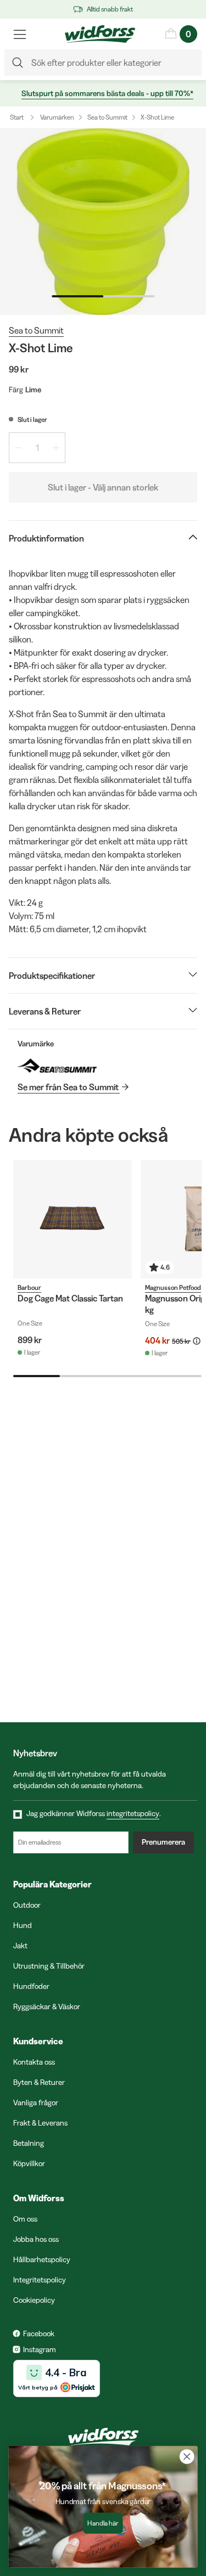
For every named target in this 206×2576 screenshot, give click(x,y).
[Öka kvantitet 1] (56, 448)
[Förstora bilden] (103, 221)
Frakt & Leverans (40, 2123)
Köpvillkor (29, 2163)
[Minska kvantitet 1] (18, 448)
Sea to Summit (107, 117)
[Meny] (20, 34)
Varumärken (57, 117)
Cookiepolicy (34, 2300)
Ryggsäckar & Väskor (47, 2006)
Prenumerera (163, 1842)
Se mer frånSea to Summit (68, 1087)
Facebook (39, 2333)
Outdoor (27, 1905)
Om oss (25, 2219)
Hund (23, 1925)
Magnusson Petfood (173, 1287)
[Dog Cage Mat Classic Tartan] (73, 1219)
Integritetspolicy (40, 2280)
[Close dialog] (187, 2457)
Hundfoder (31, 1986)
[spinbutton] (37, 448)
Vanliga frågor (36, 2102)
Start (17, 117)
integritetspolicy (133, 1813)
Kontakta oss (34, 2062)
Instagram (40, 2349)
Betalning (29, 2143)
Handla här (103, 2523)
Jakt (20, 1946)
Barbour (29, 1287)
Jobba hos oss (36, 2239)
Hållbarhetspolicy (42, 2259)
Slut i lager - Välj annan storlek (103, 487)
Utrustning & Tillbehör (49, 1966)
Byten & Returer (39, 2082)
